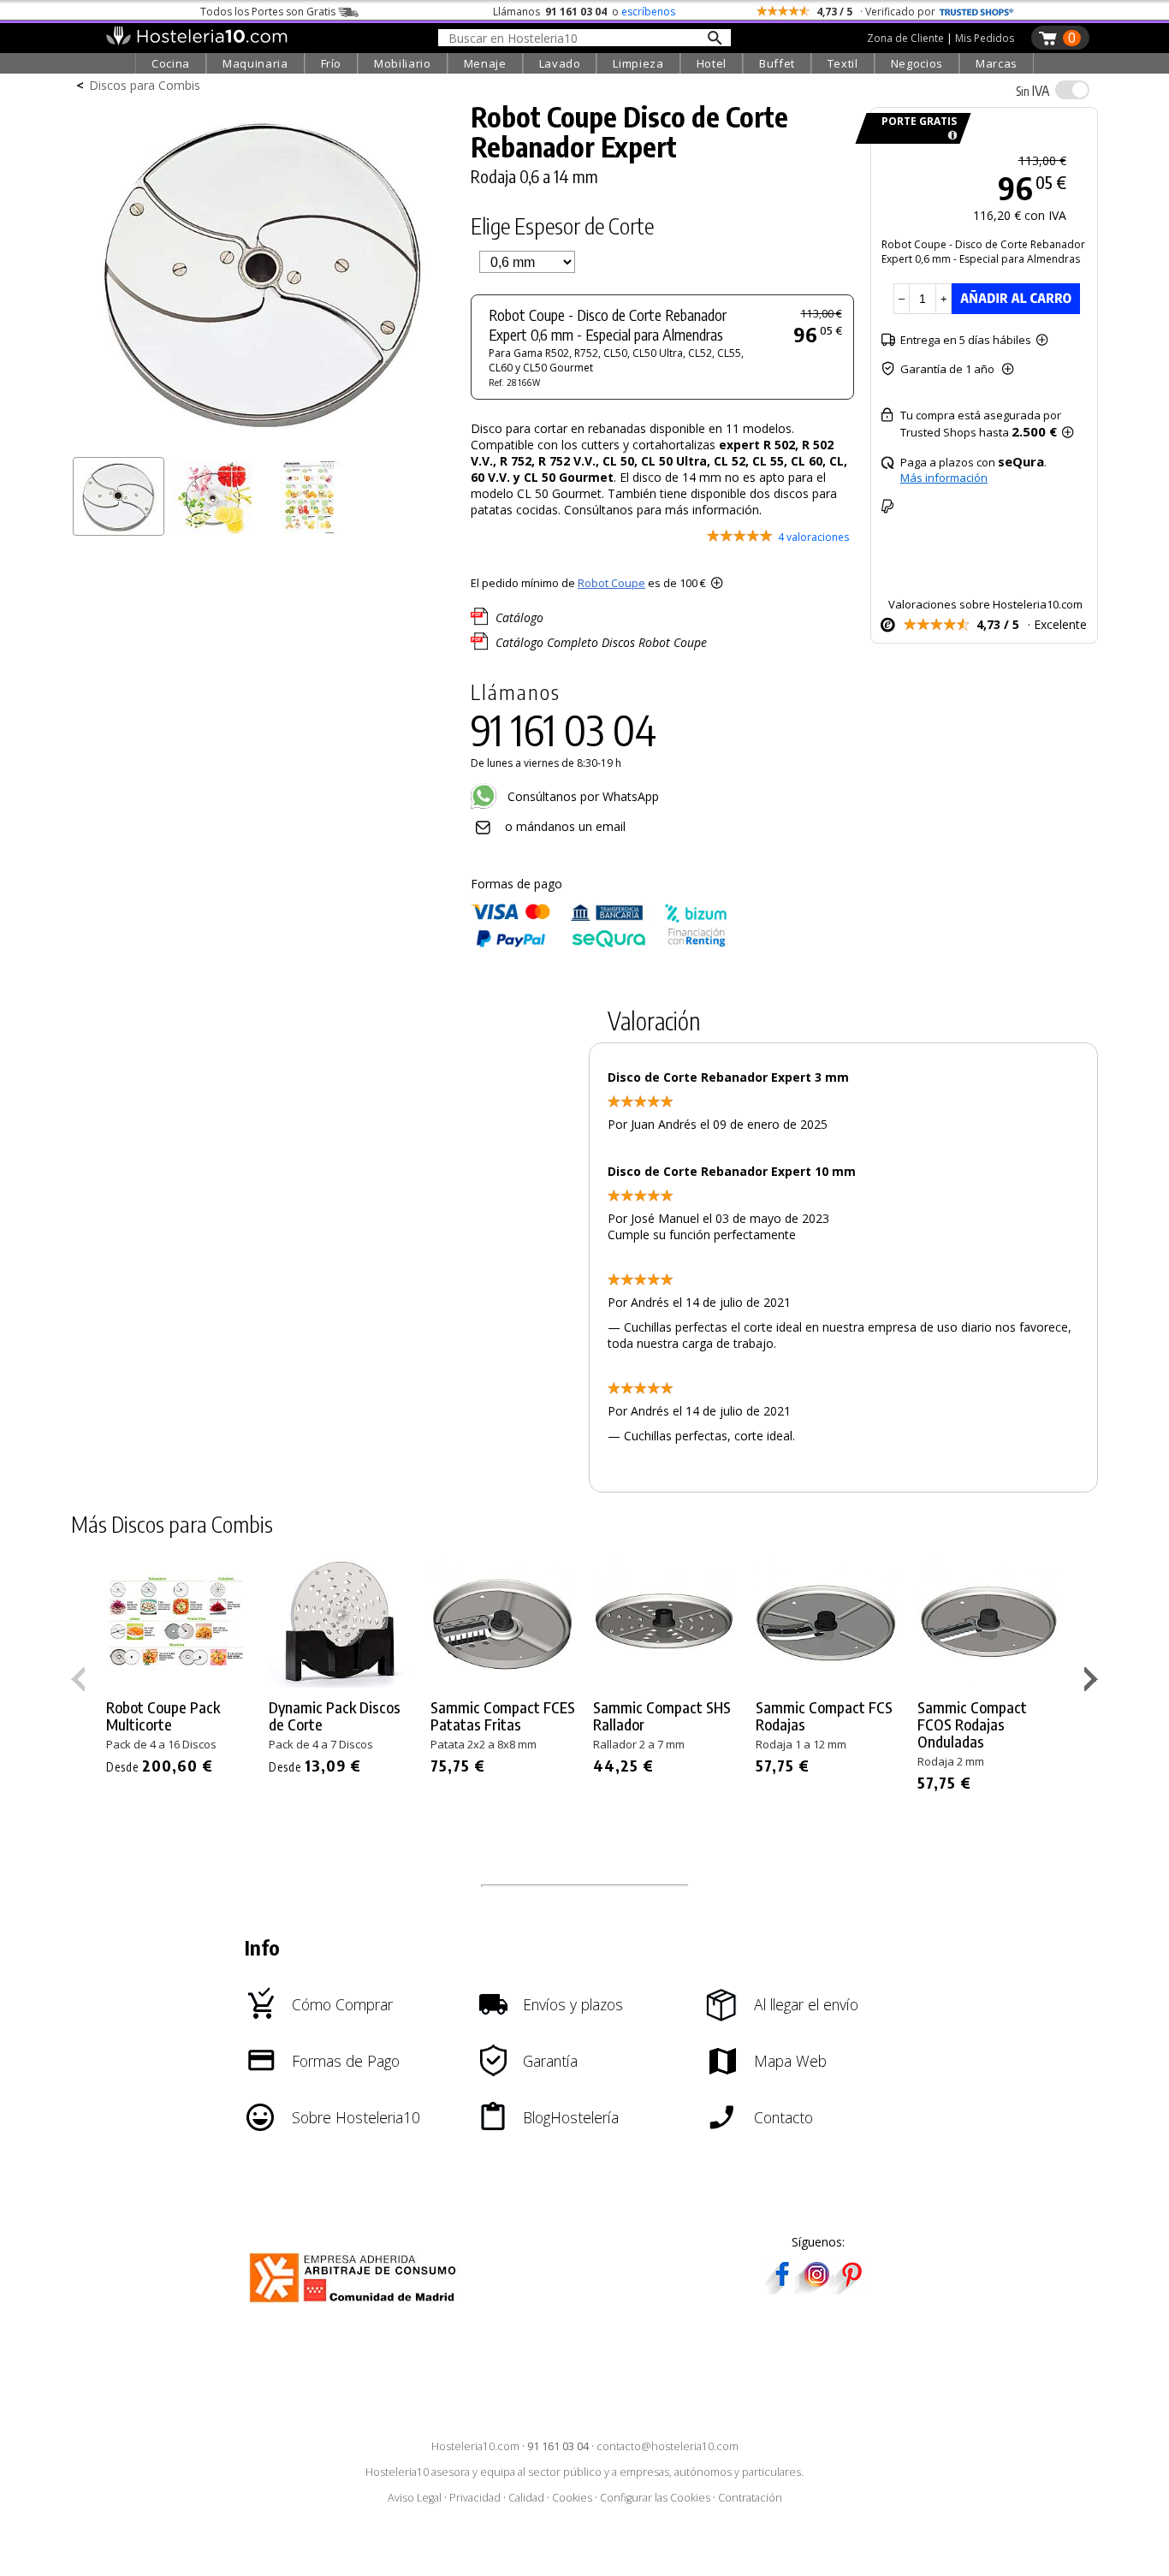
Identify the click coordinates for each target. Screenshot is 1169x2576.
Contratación (750, 2498)
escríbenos (648, 12)
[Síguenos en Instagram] (816, 2289)
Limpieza (638, 63)
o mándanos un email (565, 826)
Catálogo (519, 617)
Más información (944, 478)
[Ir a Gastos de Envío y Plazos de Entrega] (949, 136)
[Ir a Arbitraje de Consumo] (356, 2305)
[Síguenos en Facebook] (782, 2289)
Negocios (917, 63)
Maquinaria (255, 63)
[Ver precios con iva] (1072, 90)
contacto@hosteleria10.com (668, 2446)
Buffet (777, 63)
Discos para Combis (145, 85)
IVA (1033, 91)
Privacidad (475, 2498)
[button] (1093, 1683)
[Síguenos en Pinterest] (851, 2289)
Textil (843, 63)
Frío (332, 63)
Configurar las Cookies (655, 2498)
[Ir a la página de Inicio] (196, 41)
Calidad (526, 2498)
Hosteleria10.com (475, 2446)
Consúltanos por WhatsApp (582, 796)
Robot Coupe (611, 583)
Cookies (572, 2498)
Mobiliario (403, 63)
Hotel (712, 63)
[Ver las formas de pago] (599, 944)
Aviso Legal (415, 2498)
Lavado (560, 63)
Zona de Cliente (905, 38)
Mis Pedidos (985, 38)
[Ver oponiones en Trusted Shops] (976, 12)
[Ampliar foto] (263, 443)
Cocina (171, 63)
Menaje (485, 63)
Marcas (997, 63)
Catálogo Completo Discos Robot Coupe (601, 642)
